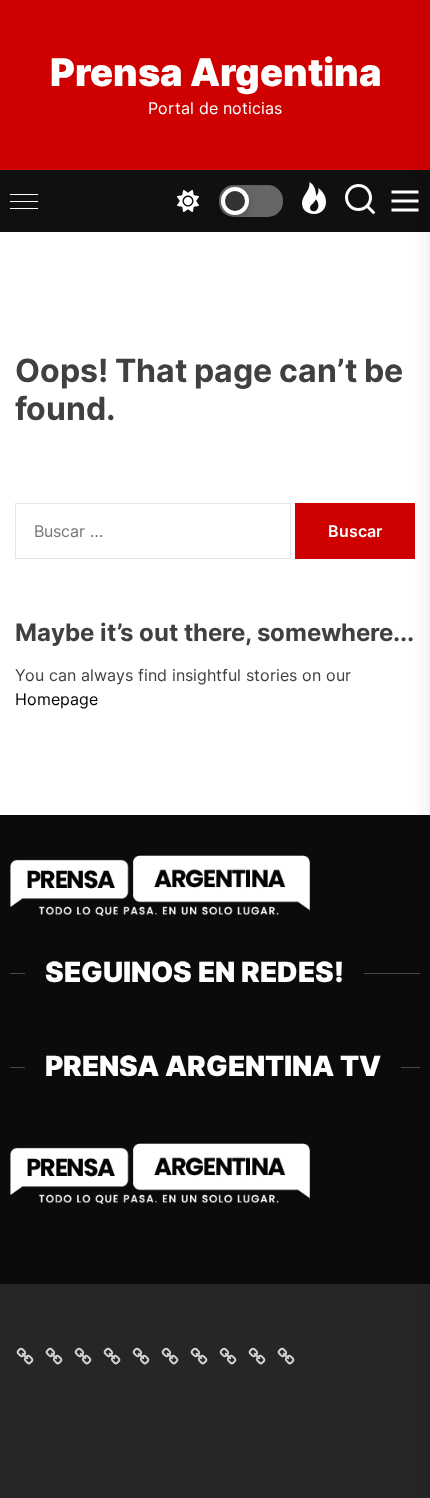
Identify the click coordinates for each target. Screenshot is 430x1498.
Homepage (56, 699)
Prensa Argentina (215, 72)
